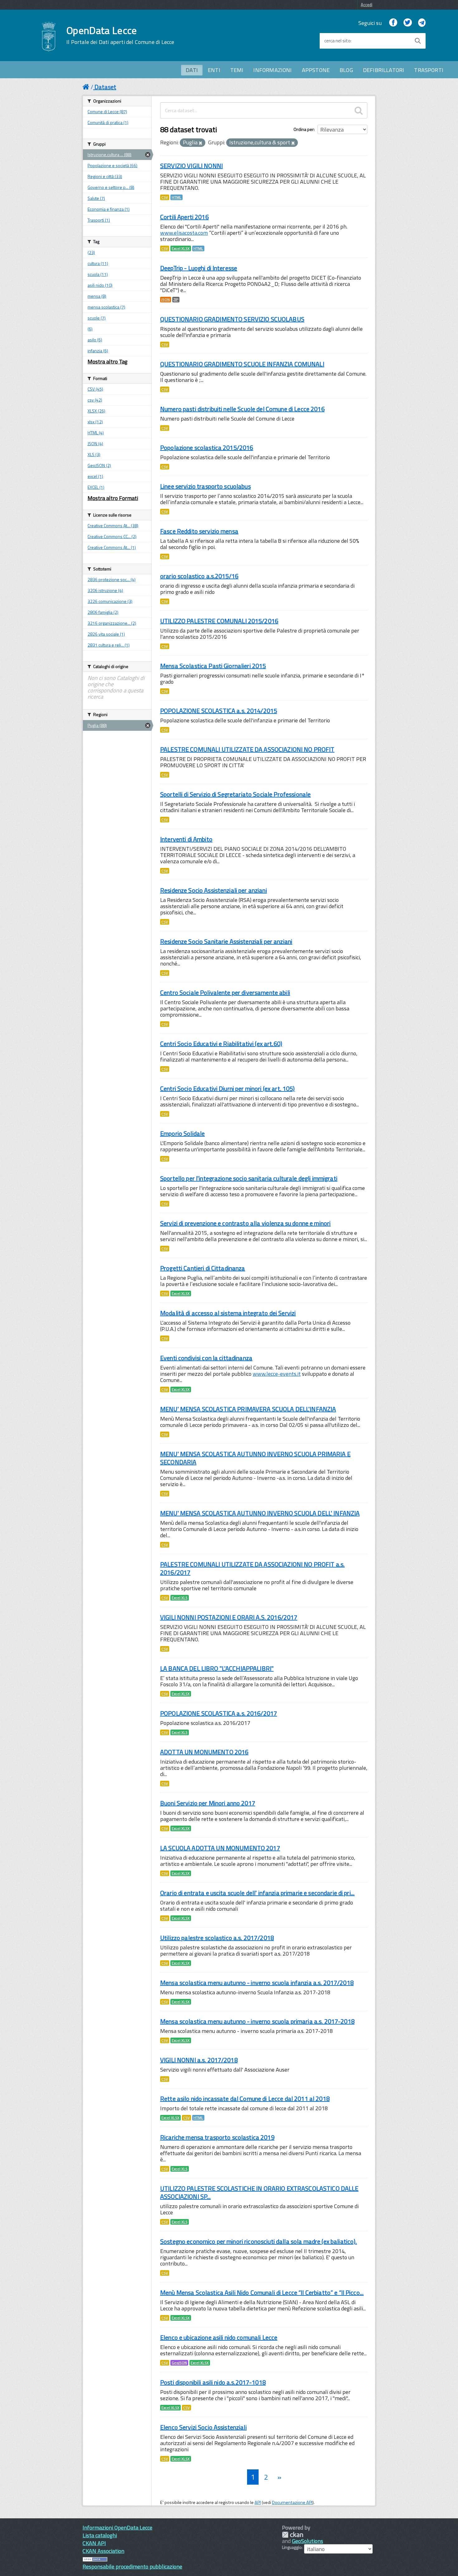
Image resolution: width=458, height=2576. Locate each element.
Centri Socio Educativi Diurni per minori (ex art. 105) (228, 1088)
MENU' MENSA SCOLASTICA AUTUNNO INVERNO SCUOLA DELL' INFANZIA (260, 1513)
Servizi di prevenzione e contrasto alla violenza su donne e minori (245, 1223)
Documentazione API (292, 2502)
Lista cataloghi (100, 2535)
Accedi (367, 5)
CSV (165, 197)
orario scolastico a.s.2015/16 (199, 576)
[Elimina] (200, 143)
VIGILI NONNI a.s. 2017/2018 (199, 2060)
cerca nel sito (337, 41)
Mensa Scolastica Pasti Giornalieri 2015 (213, 666)
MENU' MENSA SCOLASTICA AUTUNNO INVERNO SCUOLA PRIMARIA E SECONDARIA (255, 1458)
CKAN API (94, 2543)
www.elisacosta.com (184, 233)
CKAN (293, 2535)
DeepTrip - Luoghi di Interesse (199, 268)
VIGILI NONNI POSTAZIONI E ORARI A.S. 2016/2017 (229, 1617)
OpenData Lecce (120, 35)
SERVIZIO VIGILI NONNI (191, 166)
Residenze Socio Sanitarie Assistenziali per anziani (226, 941)
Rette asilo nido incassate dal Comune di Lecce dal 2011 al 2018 (245, 2099)
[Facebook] (393, 23)
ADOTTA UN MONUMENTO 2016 (204, 1752)
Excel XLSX (181, 248)
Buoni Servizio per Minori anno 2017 (208, 1803)
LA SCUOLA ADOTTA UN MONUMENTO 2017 (220, 1848)
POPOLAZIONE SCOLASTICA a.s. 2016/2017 (219, 1713)
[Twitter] (408, 23)
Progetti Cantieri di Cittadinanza (203, 1268)
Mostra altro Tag (107, 361)
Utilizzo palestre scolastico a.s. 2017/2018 (217, 1938)
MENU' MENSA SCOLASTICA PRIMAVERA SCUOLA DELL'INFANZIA (248, 1409)
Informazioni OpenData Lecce (117, 2528)
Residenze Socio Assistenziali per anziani (214, 890)
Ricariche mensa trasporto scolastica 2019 (217, 2137)
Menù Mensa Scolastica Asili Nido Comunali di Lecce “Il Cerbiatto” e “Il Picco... (262, 2292)
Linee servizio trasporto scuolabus (205, 486)
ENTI (214, 70)
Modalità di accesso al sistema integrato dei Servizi (228, 1313)
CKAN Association (103, 2551)
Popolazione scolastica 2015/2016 (207, 448)
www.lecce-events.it (277, 1374)
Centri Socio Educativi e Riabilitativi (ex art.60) (221, 1044)
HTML (177, 197)
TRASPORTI (429, 70)
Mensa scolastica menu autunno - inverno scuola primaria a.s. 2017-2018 (257, 2021)
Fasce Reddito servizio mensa (199, 531)
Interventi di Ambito (186, 839)
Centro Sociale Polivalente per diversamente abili (225, 992)
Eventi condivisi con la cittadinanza (206, 1358)
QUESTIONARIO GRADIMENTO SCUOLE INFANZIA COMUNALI (242, 364)
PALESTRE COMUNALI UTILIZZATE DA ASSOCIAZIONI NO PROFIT (247, 749)
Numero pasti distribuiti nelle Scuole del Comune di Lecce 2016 (242, 409)
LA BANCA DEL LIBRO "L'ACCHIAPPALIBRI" (217, 1668)
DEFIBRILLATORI (384, 70)
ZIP (176, 300)
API (258, 2502)
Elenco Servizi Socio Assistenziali (203, 2427)
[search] (359, 110)
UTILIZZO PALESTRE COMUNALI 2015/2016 (219, 621)
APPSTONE (316, 70)
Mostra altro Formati (113, 498)
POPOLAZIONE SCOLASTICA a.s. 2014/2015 (219, 711)
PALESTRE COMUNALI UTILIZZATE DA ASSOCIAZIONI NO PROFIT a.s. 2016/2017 (252, 1568)
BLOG (346, 70)
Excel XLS (180, 1598)
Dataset (105, 87)
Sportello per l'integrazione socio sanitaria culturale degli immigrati (249, 1178)
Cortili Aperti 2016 (184, 217)
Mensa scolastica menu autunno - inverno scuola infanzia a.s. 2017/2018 (257, 1983)
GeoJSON (179, 2363)
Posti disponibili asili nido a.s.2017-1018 (213, 2382)
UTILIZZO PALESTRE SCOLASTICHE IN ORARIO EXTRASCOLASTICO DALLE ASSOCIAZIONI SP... (259, 2192)
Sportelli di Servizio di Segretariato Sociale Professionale (235, 794)
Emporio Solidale (182, 1133)
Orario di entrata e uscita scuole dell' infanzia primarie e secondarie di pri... (257, 1893)
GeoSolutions (308, 2541)
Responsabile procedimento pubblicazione (132, 2566)
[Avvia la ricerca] (418, 41)
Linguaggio (292, 2547)
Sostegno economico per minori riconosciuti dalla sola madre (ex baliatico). (259, 2241)
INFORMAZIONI (272, 70)
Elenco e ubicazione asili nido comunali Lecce (219, 2337)
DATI (192, 70)
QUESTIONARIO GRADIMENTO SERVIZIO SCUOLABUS (232, 319)
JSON (166, 300)
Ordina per (304, 129)
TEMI (237, 70)
